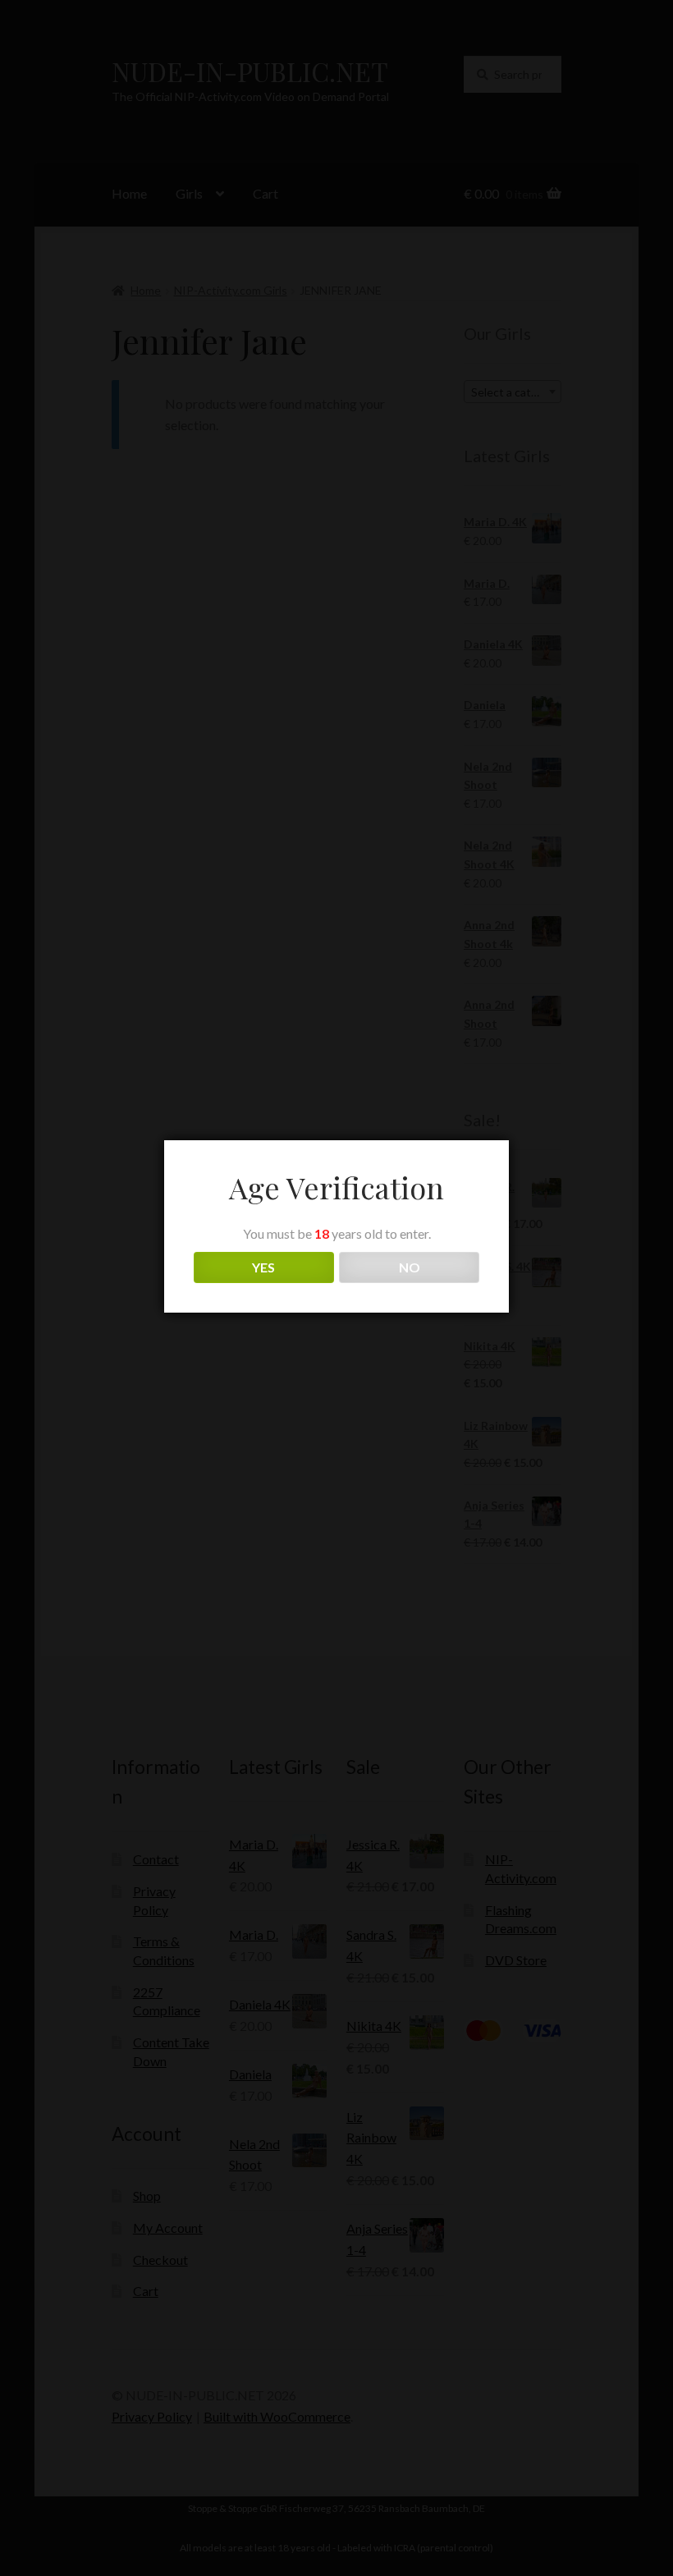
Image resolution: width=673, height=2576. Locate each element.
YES (263, 1267)
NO (410, 1267)
